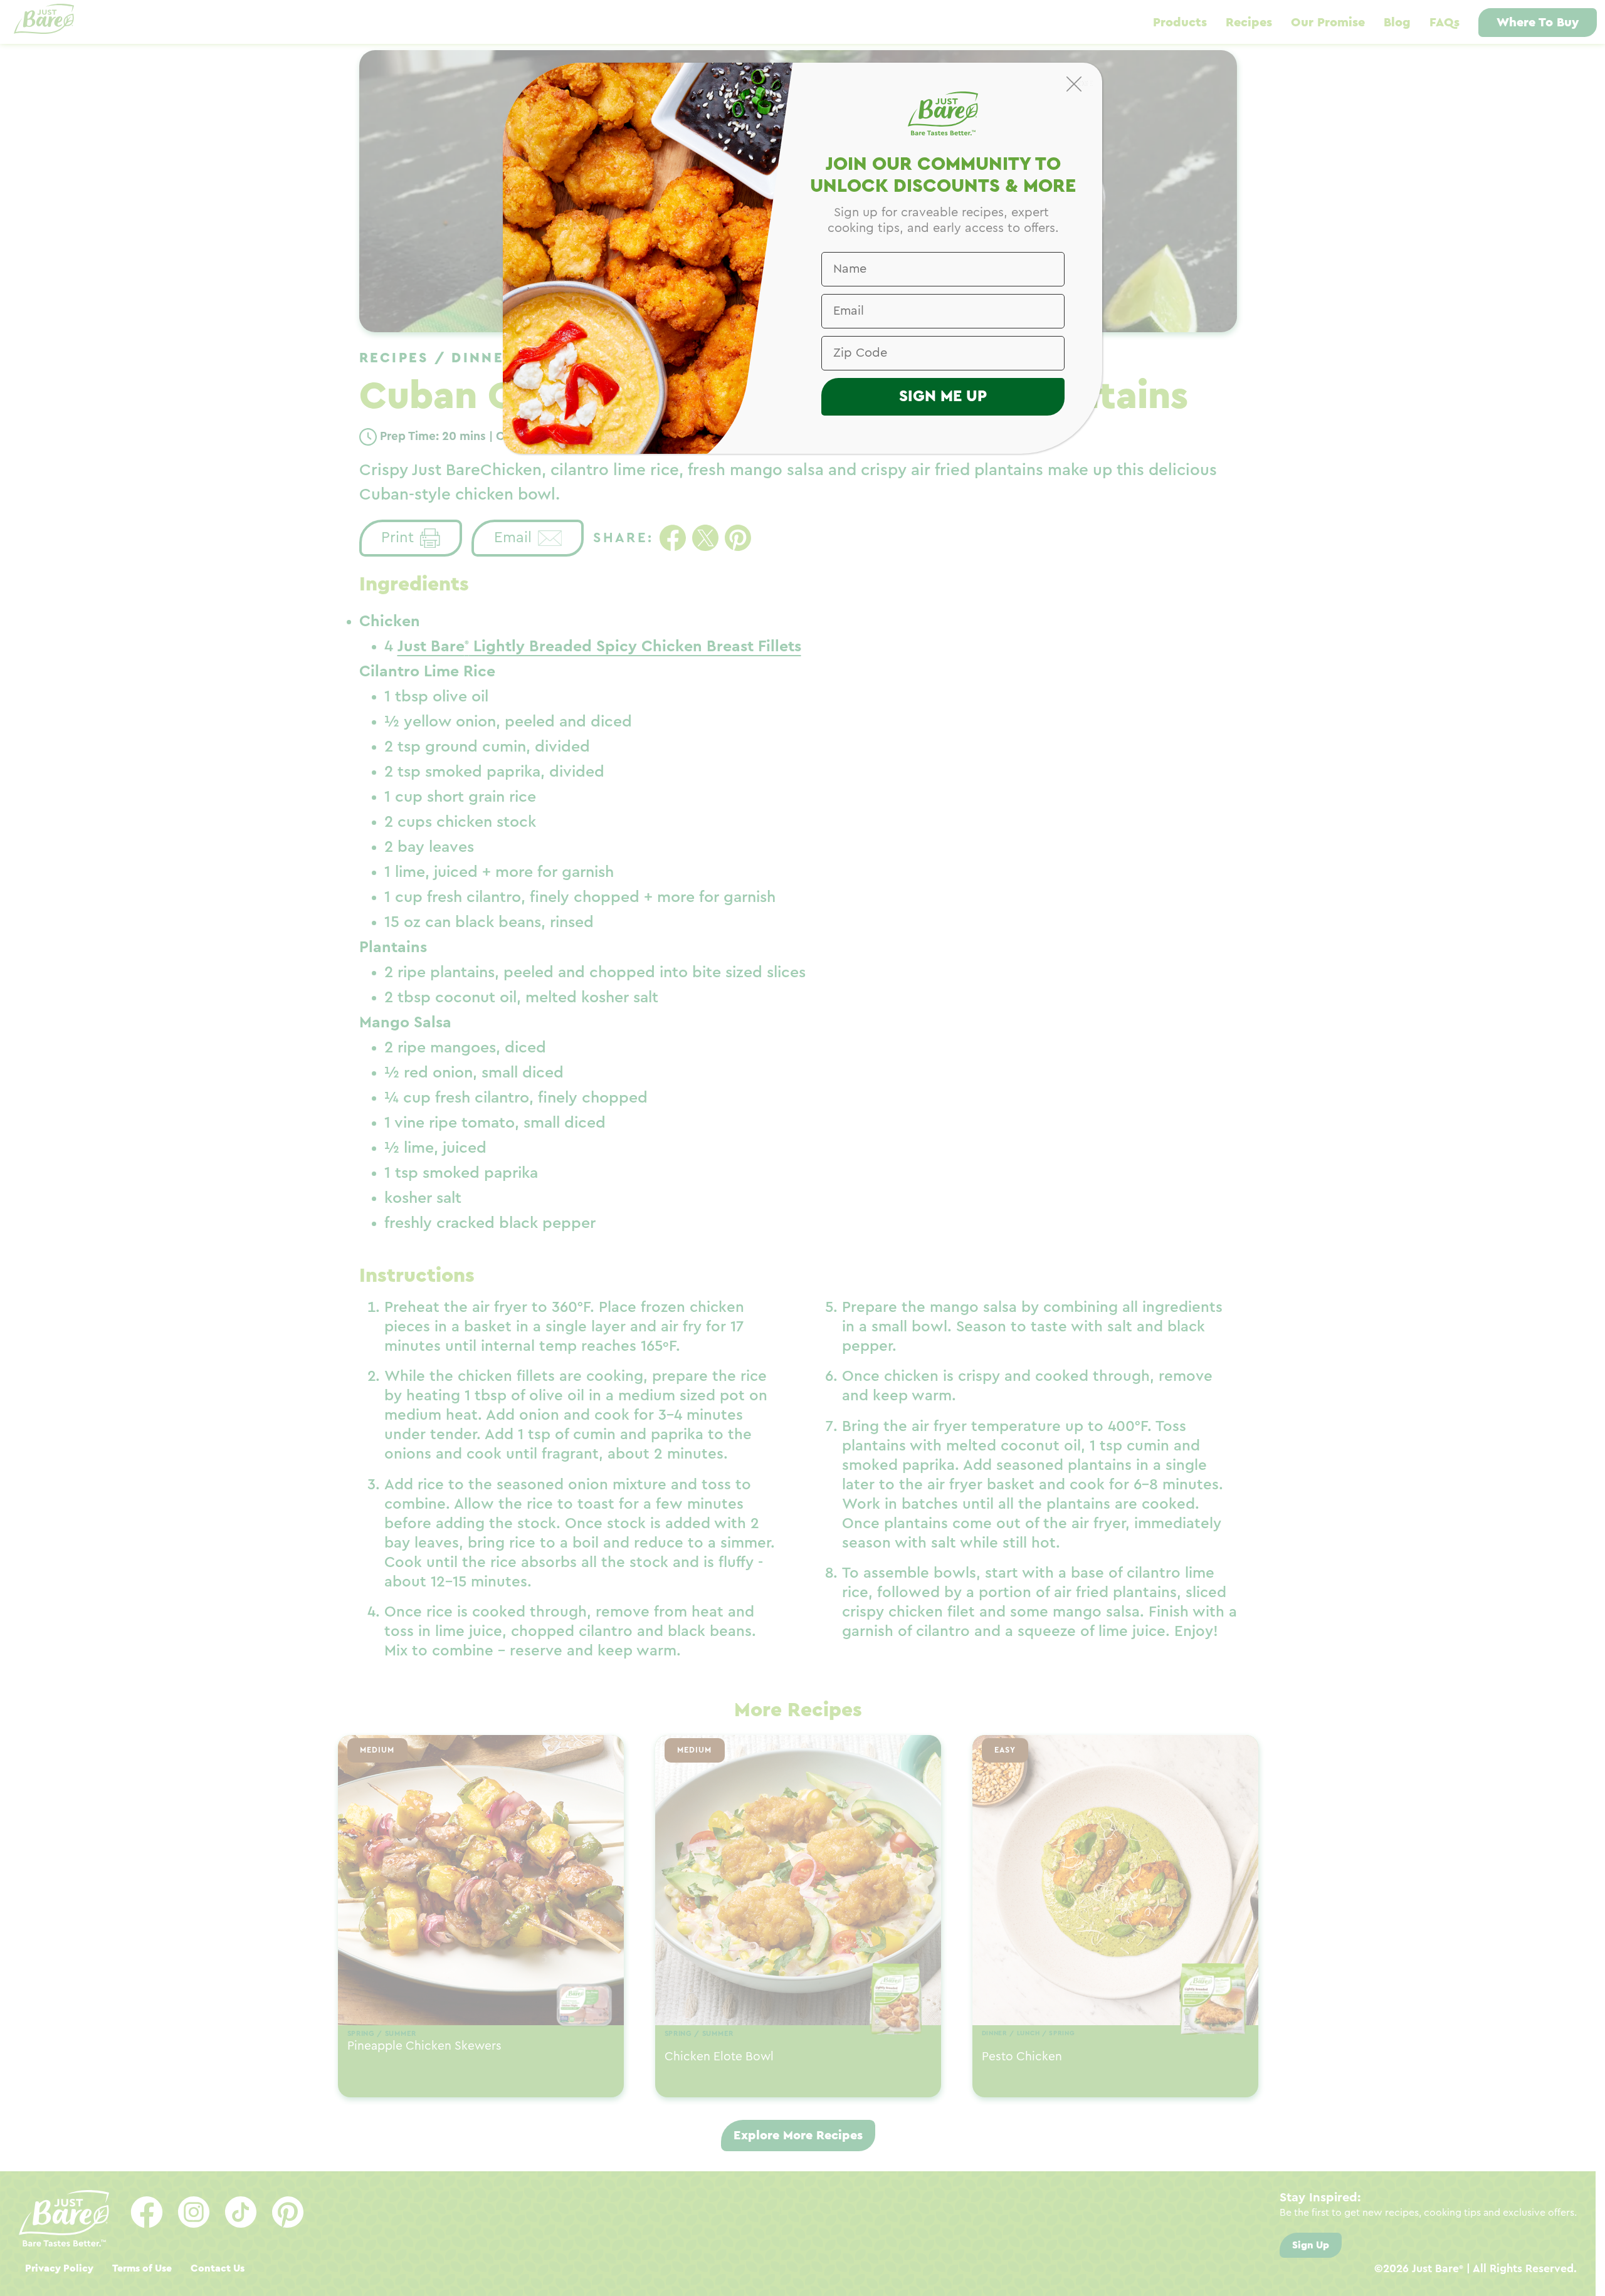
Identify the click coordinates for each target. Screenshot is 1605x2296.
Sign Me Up (943, 396)
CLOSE (1081, 83)
